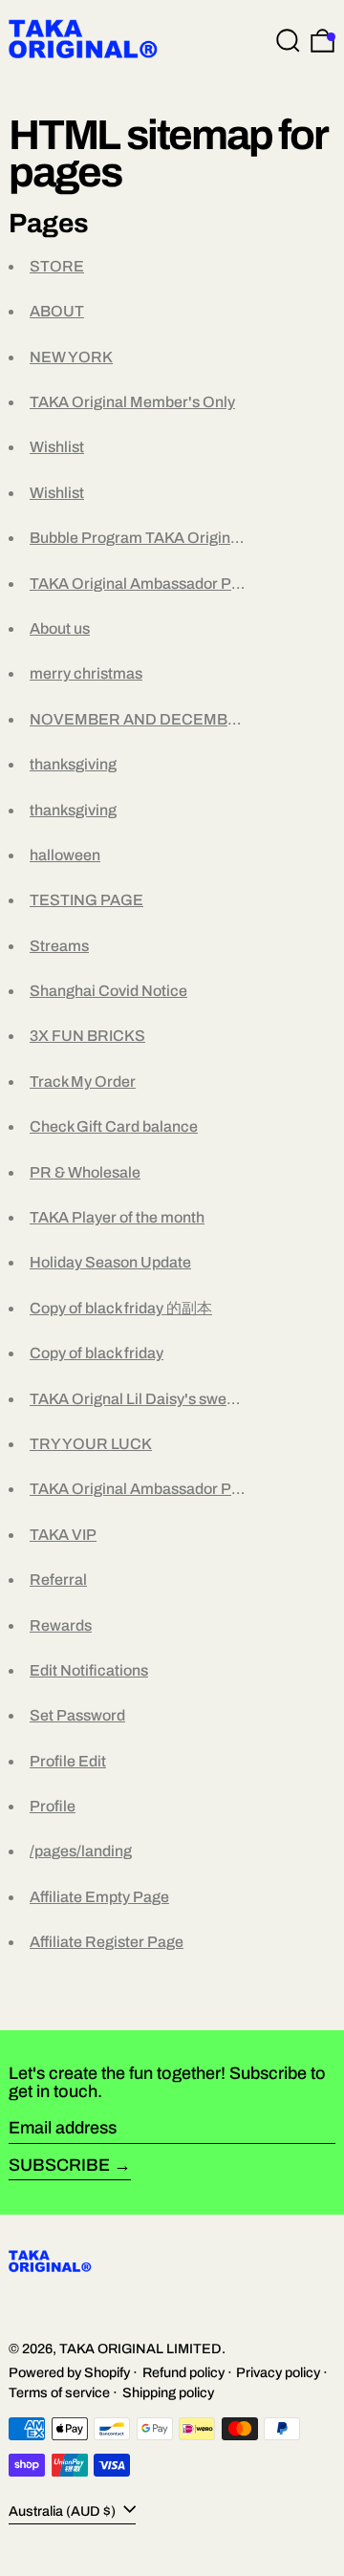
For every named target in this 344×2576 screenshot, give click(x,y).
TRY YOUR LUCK (91, 1444)
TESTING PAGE (86, 900)
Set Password (77, 1715)
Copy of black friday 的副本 (121, 1308)
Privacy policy (278, 2372)
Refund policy (183, 2372)
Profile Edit (68, 1761)
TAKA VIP (63, 1535)
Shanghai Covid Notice (108, 991)
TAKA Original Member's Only (132, 402)
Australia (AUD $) (64, 2511)
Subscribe (59, 2165)
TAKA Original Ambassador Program (156, 584)
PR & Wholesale (85, 1172)
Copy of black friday (97, 1353)
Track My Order (83, 1082)
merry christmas (86, 673)
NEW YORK (71, 357)
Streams (59, 946)
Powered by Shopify (69, 2372)
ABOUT (57, 311)
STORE (57, 266)
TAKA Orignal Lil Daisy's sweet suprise (161, 1399)
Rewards (61, 1625)
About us (60, 628)
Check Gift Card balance (114, 1126)
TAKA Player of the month (117, 1217)
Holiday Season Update (110, 1262)
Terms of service (59, 2392)
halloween (65, 855)
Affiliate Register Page (107, 1942)
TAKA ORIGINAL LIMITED (140, 2349)
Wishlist (57, 447)
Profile (53, 1806)
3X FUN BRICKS (87, 1036)
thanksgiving (73, 764)
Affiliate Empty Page (99, 1897)
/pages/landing (81, 1851)
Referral (58, 1580)
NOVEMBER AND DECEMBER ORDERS (175, 719)
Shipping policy (168, 2392)
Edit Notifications (89, 1670)
